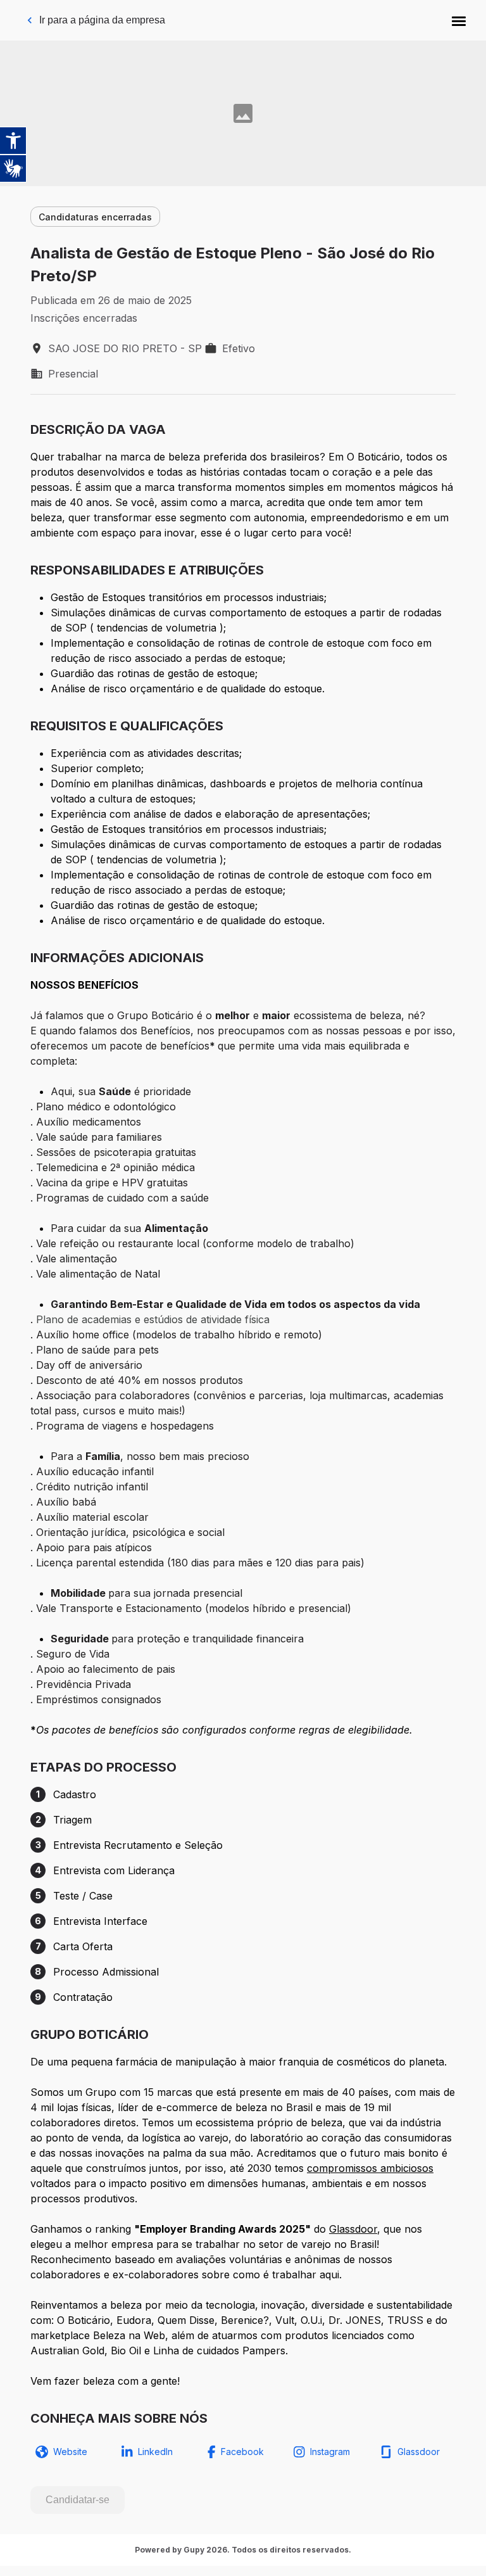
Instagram (330, 2452)
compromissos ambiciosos (370, 2168)
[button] (459, 20)
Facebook (242, 2452)
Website (70, 2452)
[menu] (459, 20)
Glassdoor (353, 2229)
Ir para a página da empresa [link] (102, 20)
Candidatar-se (78, 2500)
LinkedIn (155, 2452)
